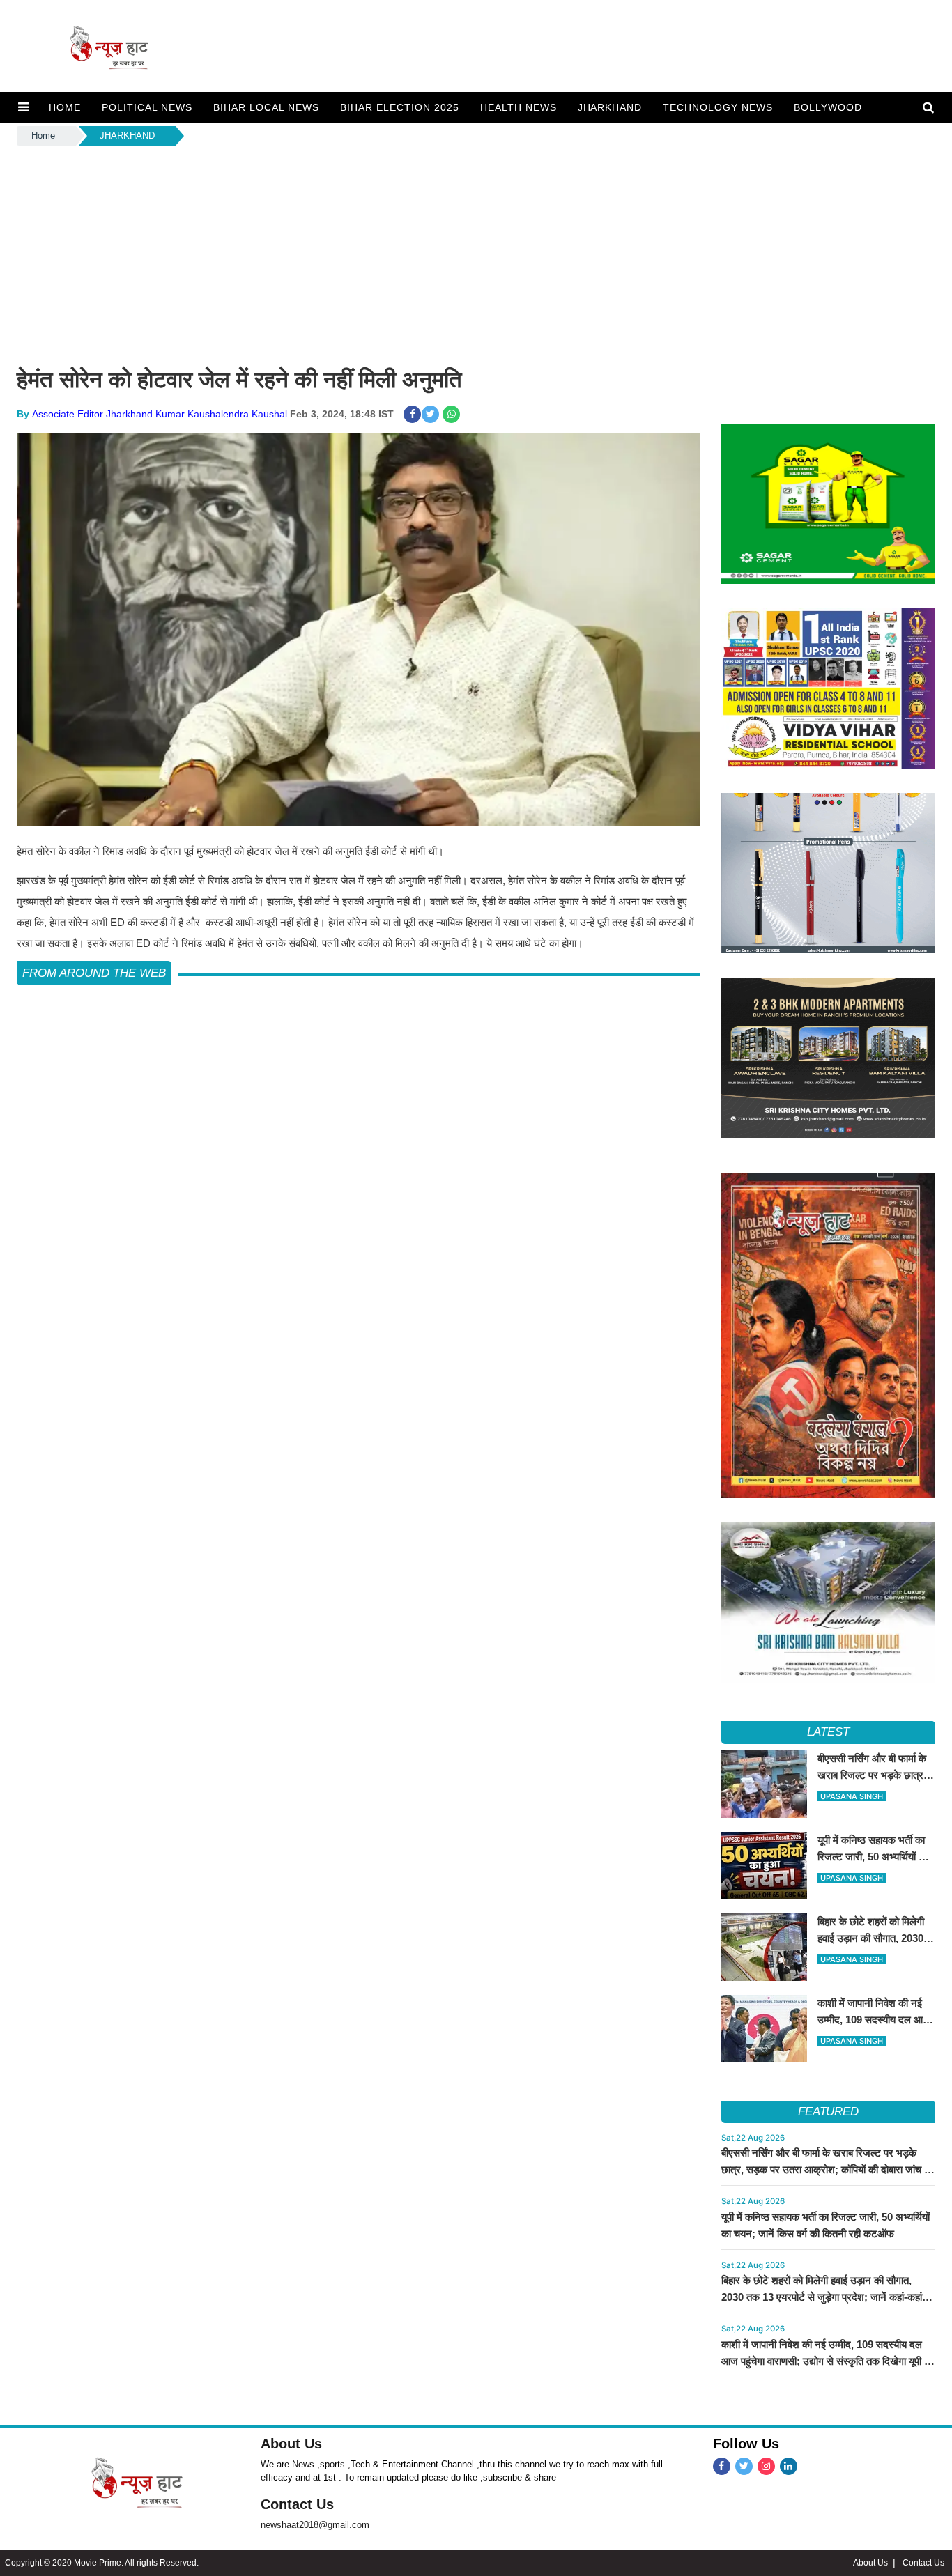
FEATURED (828, 2112)
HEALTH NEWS (519, 107)
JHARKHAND (610, 107)
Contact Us (297, 2504)
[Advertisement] (476, 253)
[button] (23, 107)
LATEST (828, 1732)
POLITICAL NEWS (147, 107)
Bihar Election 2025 (400, 107)
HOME (65, 107)
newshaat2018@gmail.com (315, 2525)
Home (43, 136)
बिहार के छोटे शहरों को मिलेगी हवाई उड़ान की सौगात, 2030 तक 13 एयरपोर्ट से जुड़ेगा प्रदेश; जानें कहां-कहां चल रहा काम (822, 2297)
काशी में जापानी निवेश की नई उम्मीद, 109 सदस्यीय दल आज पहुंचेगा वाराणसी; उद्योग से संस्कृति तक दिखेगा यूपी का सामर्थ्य (828, 2361)
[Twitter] (744, 2466)
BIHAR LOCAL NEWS (266, 107)
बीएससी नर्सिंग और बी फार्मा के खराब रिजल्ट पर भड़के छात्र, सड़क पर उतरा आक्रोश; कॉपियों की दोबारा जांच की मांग (828, 2169)
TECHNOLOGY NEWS (718, 107)
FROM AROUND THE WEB (94, 973)
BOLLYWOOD (828, 107)
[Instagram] (766, 2466)
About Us (291, 2444)
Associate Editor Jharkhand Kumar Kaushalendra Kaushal (160, 414)
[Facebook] (722, 2466)
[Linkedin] (789, 2466)
